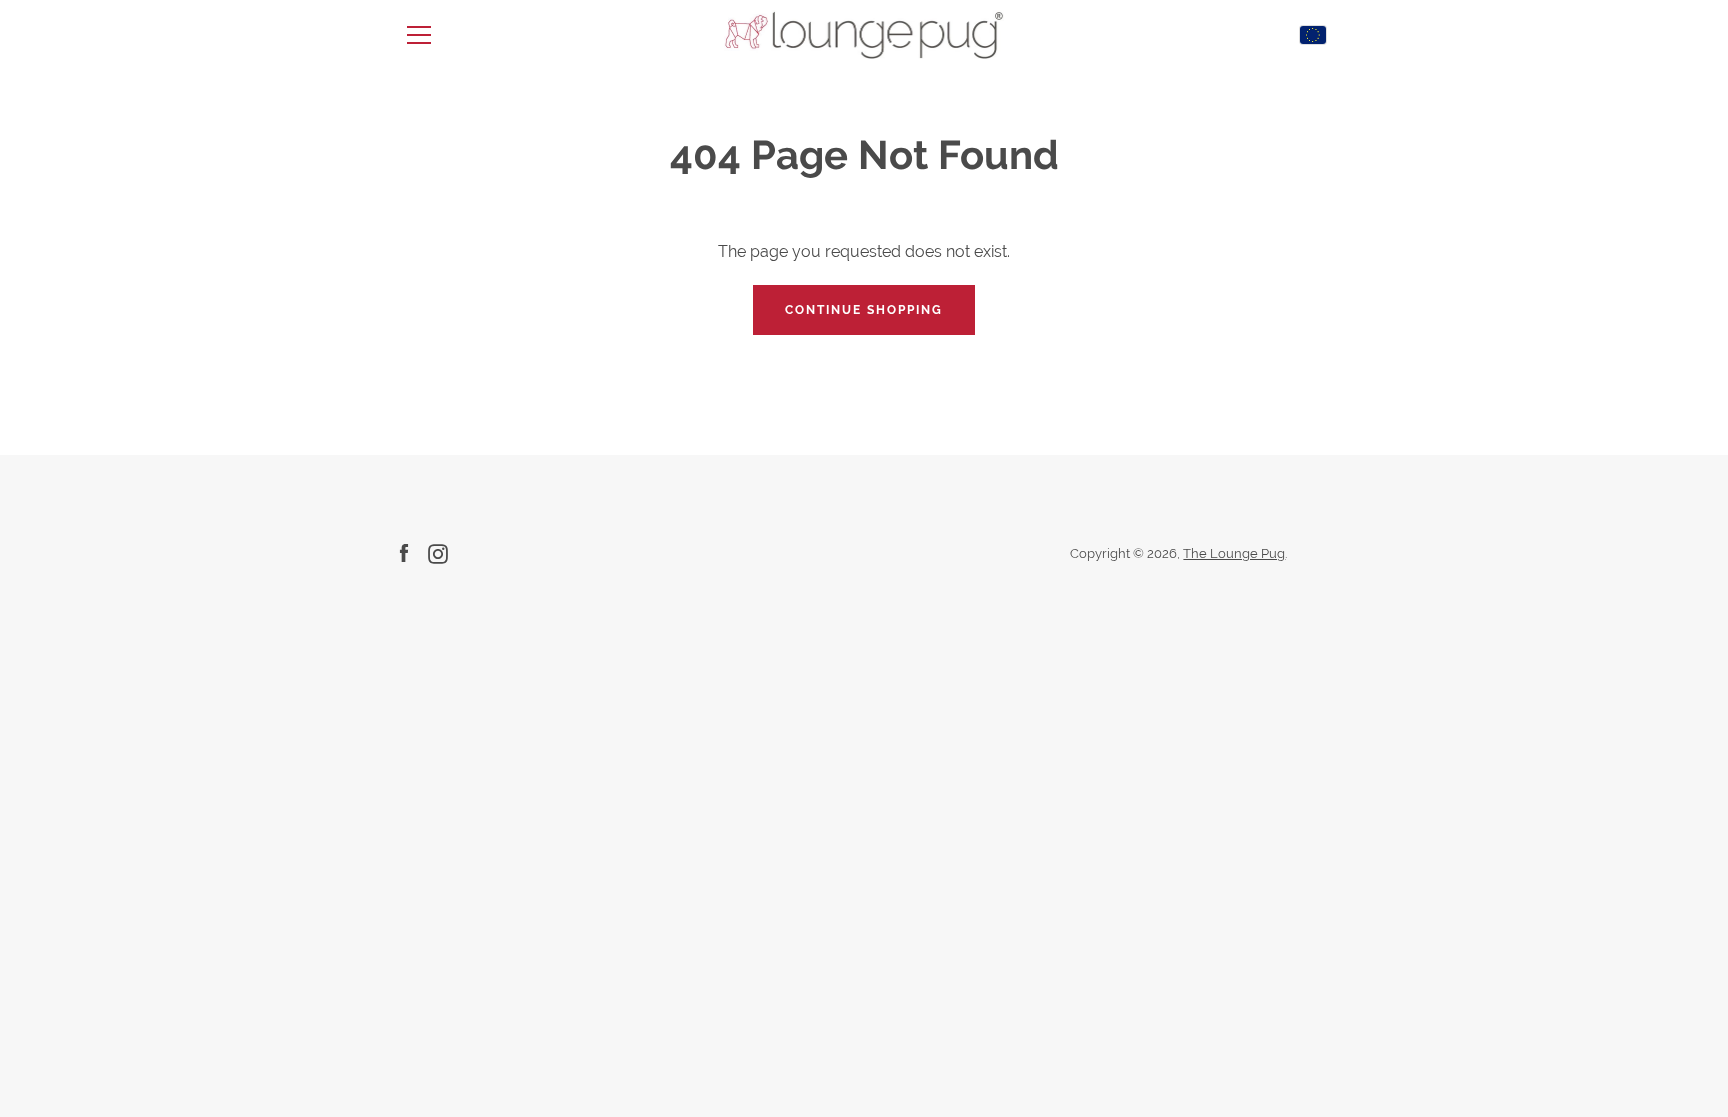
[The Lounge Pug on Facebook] (404, 552)
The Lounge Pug (1234, 553)
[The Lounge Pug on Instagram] (438, 552)
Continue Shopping (864, 310)
